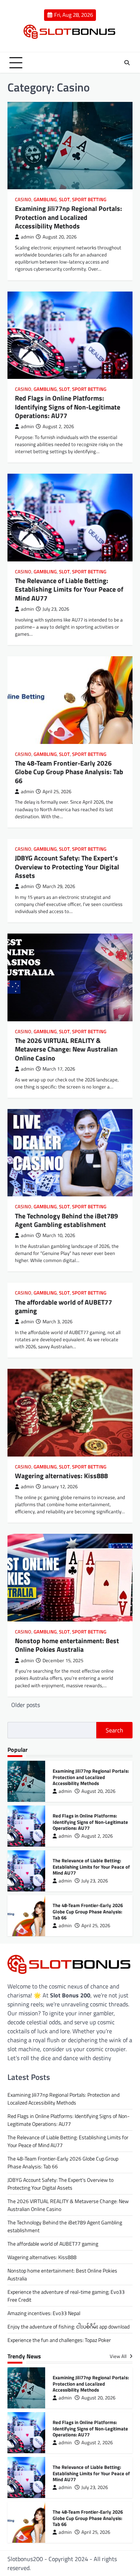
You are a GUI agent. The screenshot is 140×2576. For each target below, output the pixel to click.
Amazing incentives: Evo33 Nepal (44, 2313)
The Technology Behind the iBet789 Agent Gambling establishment (66, 1220)
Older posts (26, 1705)
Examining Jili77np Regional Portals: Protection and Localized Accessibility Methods (69, 217)
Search (114, 1730)
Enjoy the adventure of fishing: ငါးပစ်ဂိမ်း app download (69, 2326)
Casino (23, 200)
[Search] (127, 63)
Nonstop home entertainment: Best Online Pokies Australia (67, 1645)
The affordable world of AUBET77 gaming (63, 1306)
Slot (64, 200)
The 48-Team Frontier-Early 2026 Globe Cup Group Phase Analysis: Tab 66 (69, 772)
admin (27, 237)
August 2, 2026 (97, 1836)
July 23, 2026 (95, 1881)
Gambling (45, 200)
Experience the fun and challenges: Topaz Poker (59, 2340)
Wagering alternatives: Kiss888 (61, 1476)
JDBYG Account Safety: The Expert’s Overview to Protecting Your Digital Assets (67, 867)
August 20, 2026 (98, 1791)
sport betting (89, 200)
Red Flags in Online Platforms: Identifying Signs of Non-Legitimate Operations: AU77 (68, 407)
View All (119, 2356)
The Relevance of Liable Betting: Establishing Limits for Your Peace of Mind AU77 (69, 589)
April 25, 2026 (96, 1926)
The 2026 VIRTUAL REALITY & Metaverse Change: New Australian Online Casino (66, 1049)
